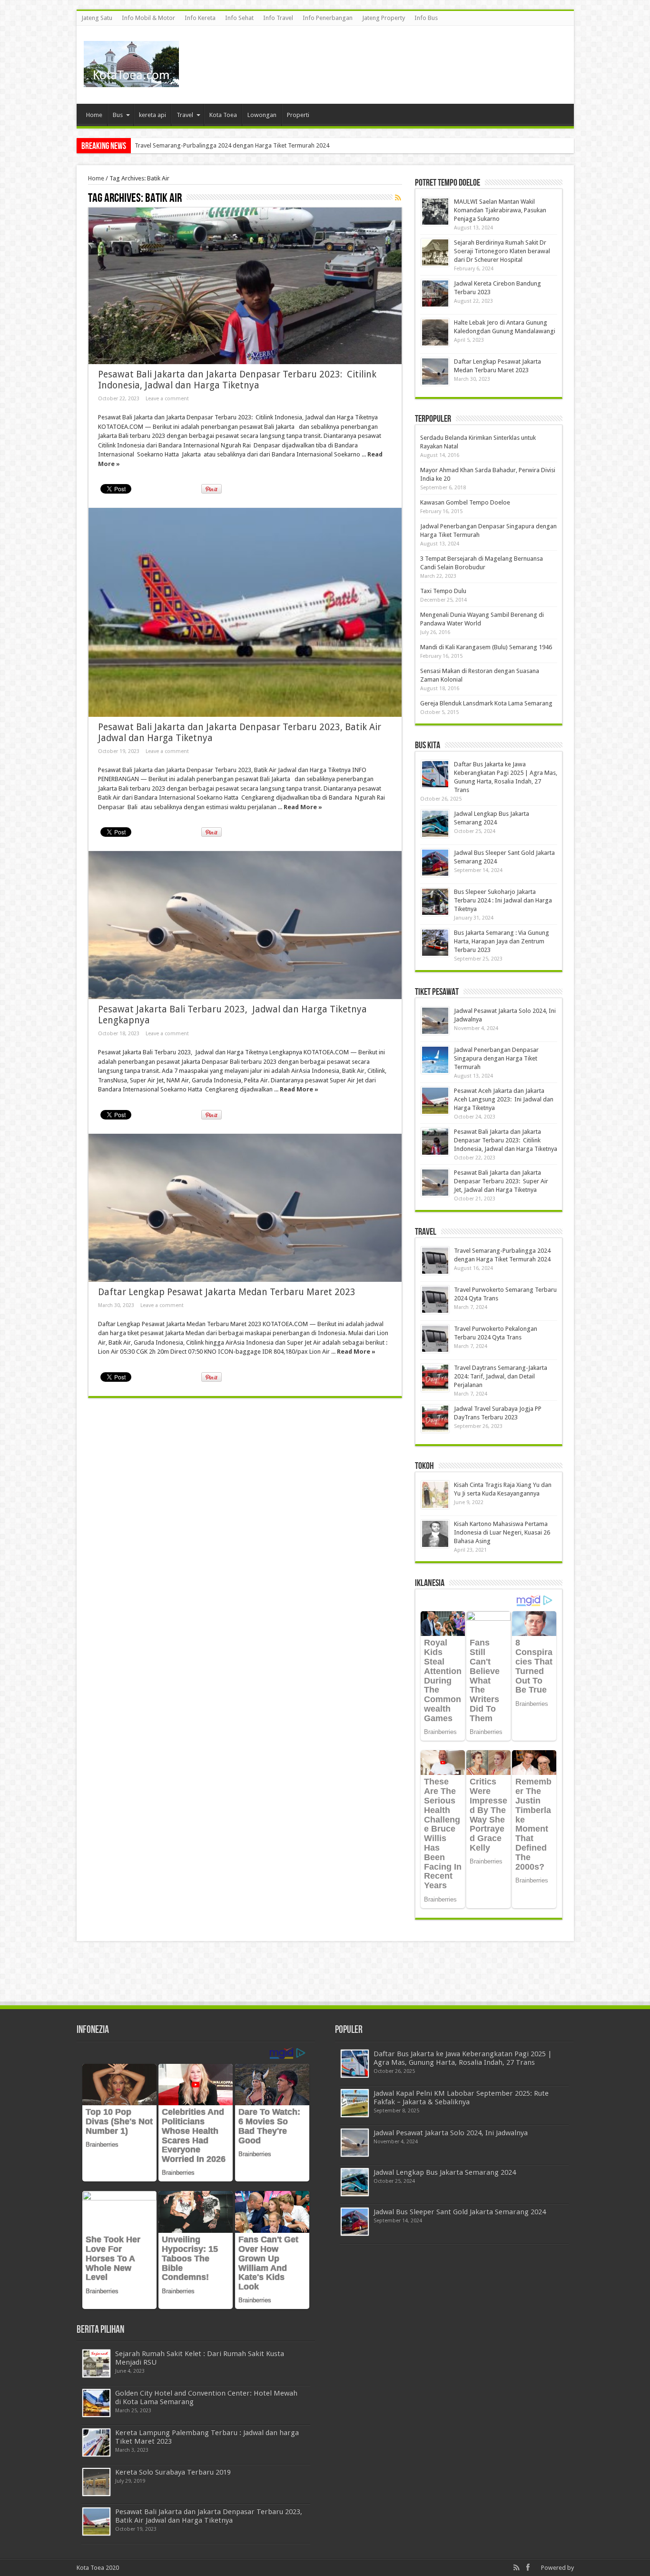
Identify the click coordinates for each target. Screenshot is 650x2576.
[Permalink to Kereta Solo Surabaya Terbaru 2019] (96, 2482)
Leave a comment (167, 399)
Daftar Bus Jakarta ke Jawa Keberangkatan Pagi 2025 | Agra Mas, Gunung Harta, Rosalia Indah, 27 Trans (463, 2058)
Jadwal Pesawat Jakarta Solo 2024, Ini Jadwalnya (451, 2133)
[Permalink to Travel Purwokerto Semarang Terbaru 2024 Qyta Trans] (435, 1300)
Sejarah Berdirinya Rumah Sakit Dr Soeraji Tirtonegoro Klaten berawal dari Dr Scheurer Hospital (502, 251)
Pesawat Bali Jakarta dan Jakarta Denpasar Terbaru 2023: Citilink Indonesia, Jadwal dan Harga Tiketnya (237, 380)
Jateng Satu (97, 18)
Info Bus (426, 18)
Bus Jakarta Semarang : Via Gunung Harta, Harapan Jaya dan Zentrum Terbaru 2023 (502, 941)
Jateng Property (384, 18)
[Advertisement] (394, 57)
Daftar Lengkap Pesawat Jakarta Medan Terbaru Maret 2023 (227, 1292)
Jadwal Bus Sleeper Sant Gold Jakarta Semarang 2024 (460, 2212)
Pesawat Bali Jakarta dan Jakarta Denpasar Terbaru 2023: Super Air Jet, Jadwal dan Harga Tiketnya (501, 1181)
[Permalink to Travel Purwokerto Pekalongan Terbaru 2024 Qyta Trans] (435, 1339)
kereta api (153, 115)
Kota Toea (223, 115)
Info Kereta (200, 18)
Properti (298, 115)
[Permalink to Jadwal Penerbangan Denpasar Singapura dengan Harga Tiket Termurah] (435, 1060)
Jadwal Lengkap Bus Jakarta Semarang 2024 (445, 2172)
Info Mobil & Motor (148, 18)
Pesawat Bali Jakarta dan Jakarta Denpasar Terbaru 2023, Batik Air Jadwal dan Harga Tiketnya (209, 2516)
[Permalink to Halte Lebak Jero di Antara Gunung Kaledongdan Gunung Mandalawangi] (435, 332)
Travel (185, 115)
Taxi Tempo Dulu (443, 591)
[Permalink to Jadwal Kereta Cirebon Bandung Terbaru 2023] (435, 293)
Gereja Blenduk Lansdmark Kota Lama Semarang (486, 703)
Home (94, 115)
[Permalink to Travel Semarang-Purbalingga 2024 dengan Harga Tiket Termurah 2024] (435, 1261)
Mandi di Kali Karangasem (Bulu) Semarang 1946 (486, 647)
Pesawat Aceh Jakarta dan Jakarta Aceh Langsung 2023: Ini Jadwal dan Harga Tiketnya (504, 1099)
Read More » (303, 807)
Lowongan (262, 115)
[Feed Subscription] (398, 198)
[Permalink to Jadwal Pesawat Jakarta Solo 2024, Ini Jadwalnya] (435, 1021)
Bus (118, 115)
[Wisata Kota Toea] (131, 80)
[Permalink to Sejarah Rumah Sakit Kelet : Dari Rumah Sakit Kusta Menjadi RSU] (96, 2363)
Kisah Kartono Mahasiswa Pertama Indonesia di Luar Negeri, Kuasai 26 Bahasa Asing (502, 1532)
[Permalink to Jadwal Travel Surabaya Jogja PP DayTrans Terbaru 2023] (435, 1419)
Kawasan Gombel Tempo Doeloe (465, 502)
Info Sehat (239, 18)
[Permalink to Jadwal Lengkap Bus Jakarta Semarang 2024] (435, 824)
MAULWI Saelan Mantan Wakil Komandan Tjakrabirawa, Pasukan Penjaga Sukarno (246, 145)
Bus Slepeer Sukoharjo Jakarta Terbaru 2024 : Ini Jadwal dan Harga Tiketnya (503, 900)
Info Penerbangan (328, 18)
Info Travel (278, 18)
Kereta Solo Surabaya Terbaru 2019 (173, 2472)
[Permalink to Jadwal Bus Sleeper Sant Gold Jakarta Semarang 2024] (435, 863)
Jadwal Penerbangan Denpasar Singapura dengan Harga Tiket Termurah (496, 1058)
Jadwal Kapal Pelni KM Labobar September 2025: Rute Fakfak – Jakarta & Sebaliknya (461, 2098)
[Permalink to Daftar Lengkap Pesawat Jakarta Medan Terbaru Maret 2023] (245, 1208)
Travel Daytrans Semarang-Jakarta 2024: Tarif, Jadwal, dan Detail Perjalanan (501, 1376)
